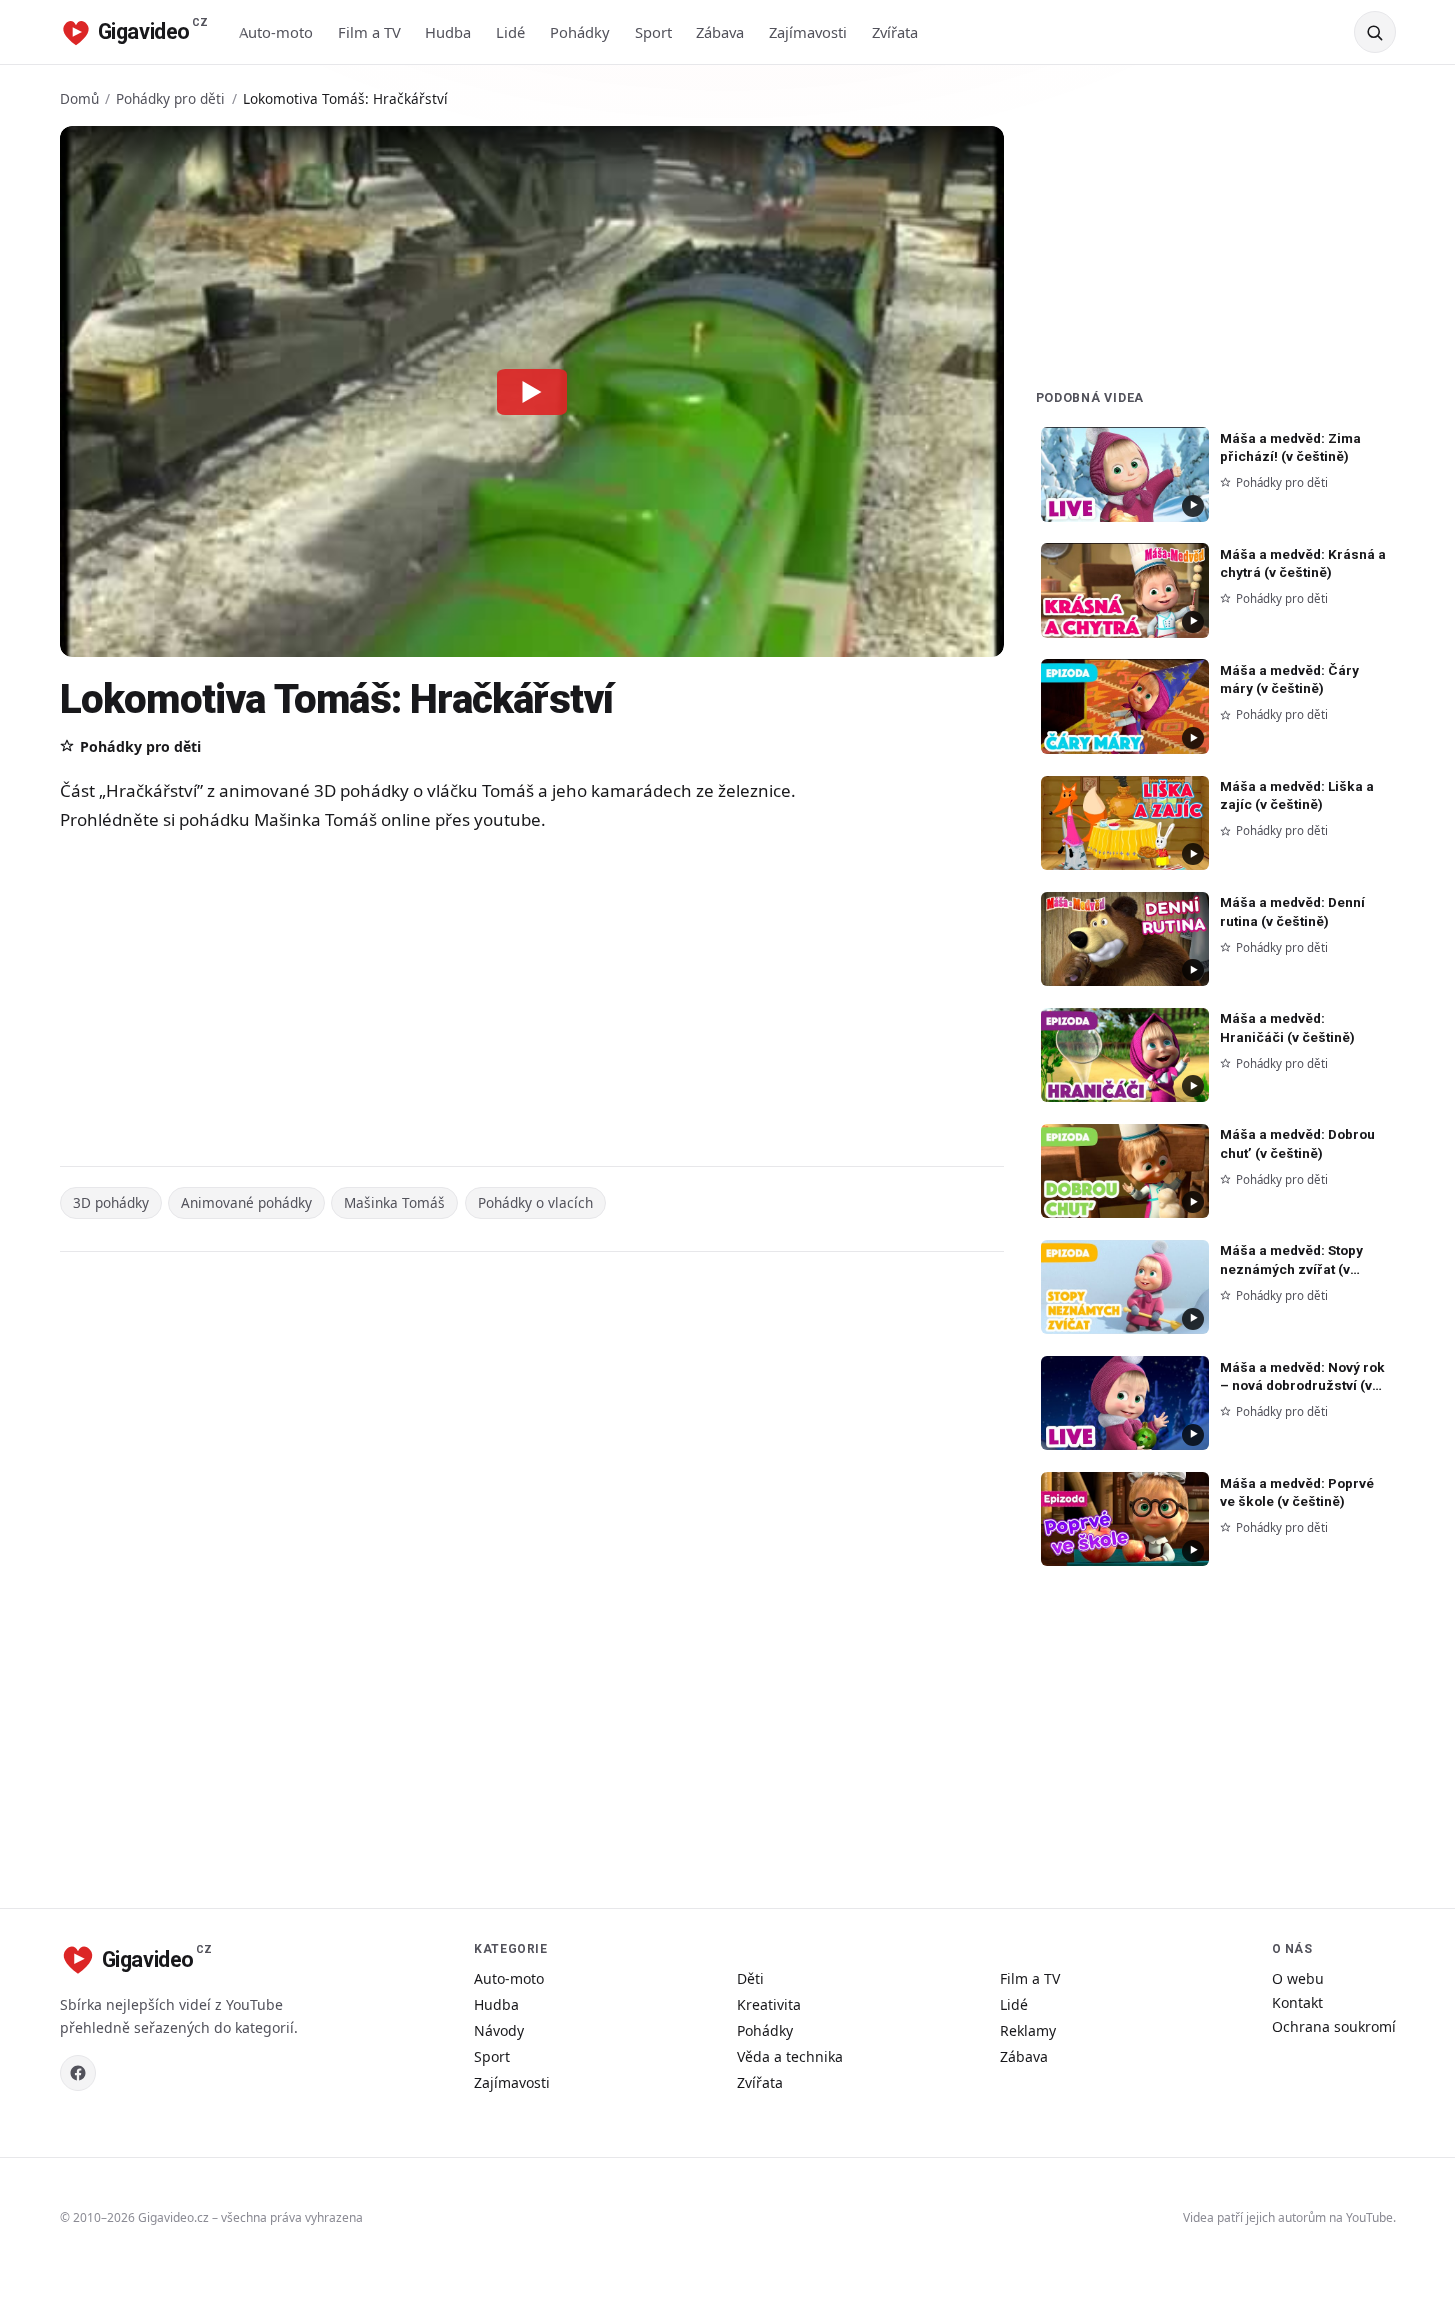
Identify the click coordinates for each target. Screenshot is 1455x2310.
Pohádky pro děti (170, 98)
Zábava (720, 32)
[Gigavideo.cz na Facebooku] (78, 2073)
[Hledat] (1375, 32)
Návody (499, 2030)
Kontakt (1297, 2002)
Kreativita (769, 2004)
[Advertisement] (460, 1002)
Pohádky (580, 32)
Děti (750, 1978)
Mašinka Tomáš (394, 1202)
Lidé (510, 32)
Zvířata (895, 32)
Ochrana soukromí (1334, 2026)
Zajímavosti (808, 32)
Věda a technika (790, 2056)
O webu (1298, 1978)
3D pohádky (111, 1202)
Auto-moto (276, 32)
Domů (79, 98)
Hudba (448, 32)
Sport (653, 32)
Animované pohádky (246, 1202)
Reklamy (1028, 2030)
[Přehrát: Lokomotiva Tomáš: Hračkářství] (532, 391)
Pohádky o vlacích (535, 1202)
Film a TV (369, 32)
